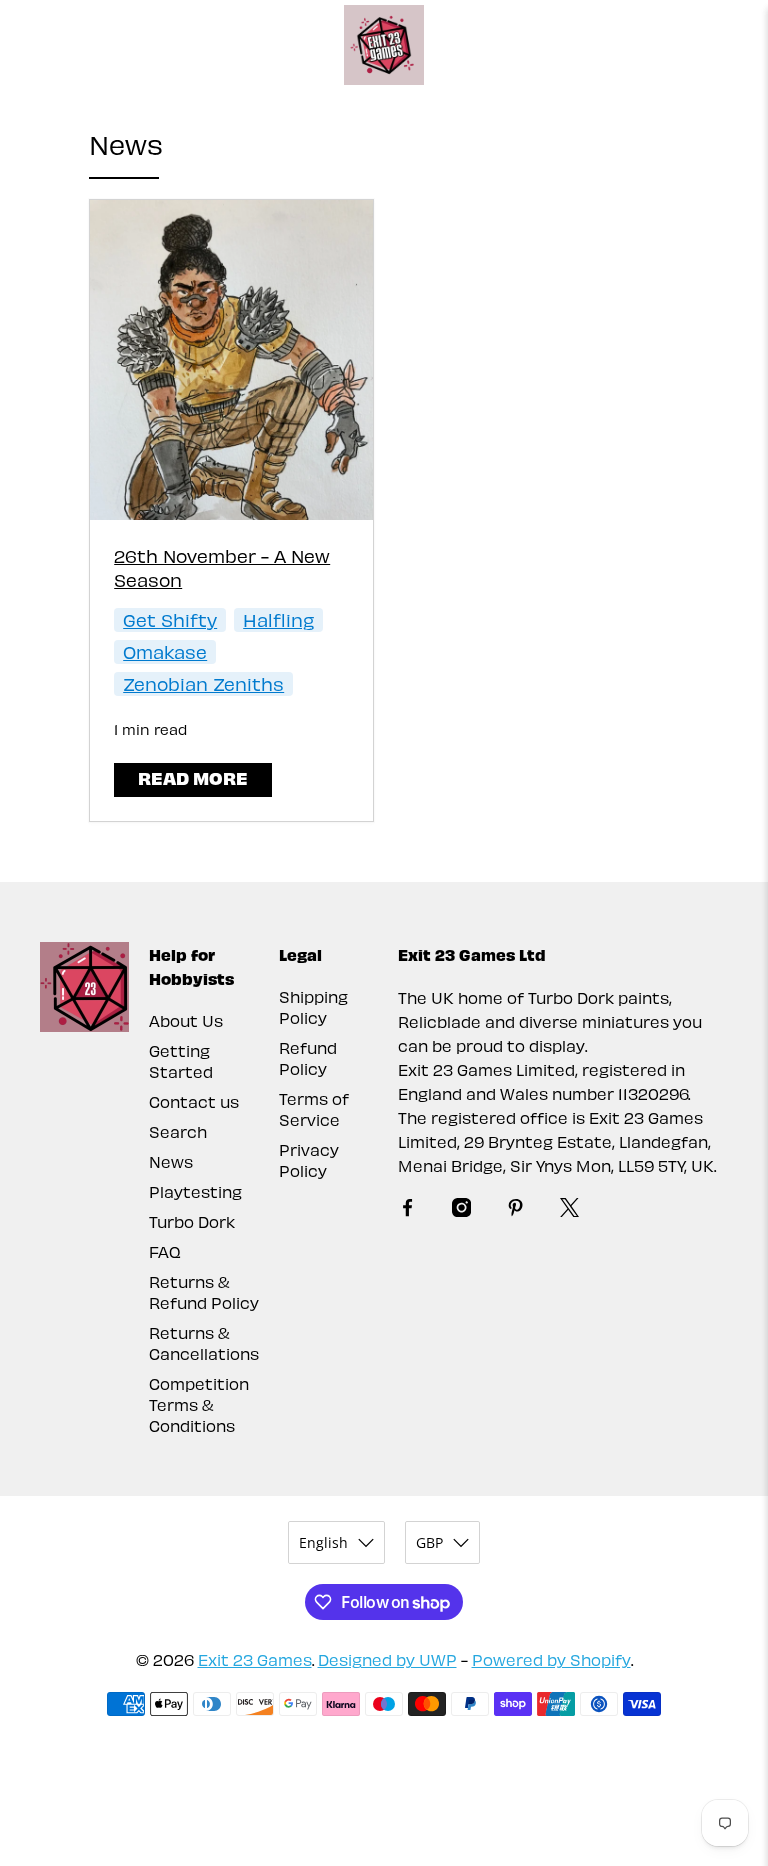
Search (178, 1131)
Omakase (165, 651)
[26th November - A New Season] (231, 360)
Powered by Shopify (551, 1659)
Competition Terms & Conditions (199, 1404)
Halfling (278, 619)
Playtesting (195, 1191)
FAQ (165, 1251)
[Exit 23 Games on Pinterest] (515, 1210)
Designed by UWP (387, 1659)
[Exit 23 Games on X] (569, 1210)
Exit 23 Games (255, 1659)
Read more (193, 777)
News (171, 1161)
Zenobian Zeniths (203, 683)
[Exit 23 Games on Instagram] (461, 1210)
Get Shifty (170, 619)
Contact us (194, 1101)
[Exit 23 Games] (384, 45)
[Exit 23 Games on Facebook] (407, 1210)
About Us (186, 1020)
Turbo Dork (192, 1221)
